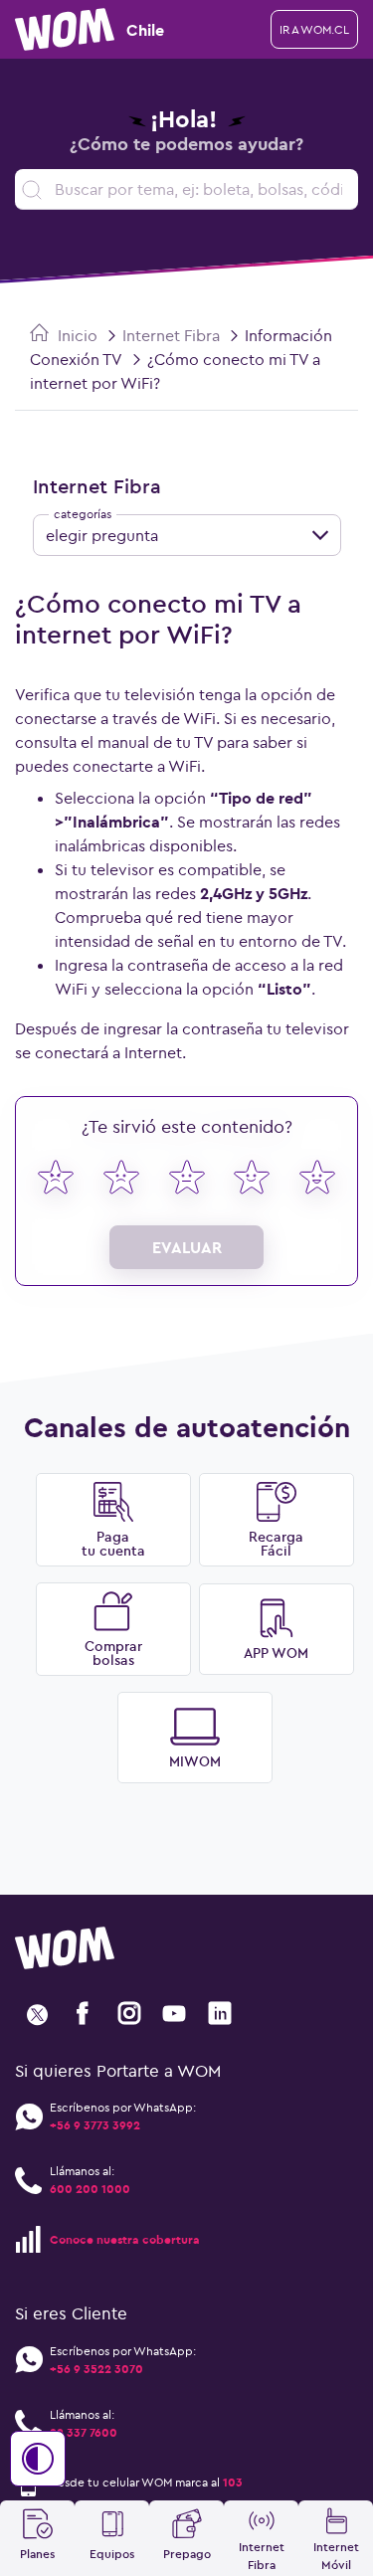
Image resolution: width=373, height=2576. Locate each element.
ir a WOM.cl (314, 29)
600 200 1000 (90, 2189)
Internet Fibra (171, 335)
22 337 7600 (84, 2432)
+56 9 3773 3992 (95, 2125)
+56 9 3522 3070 (96, 2369)
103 (233, 2482)
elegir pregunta (102, 535)
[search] (186, 189)
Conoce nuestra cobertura (125, 2239)
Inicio (76, 335)
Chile (145, 30)
